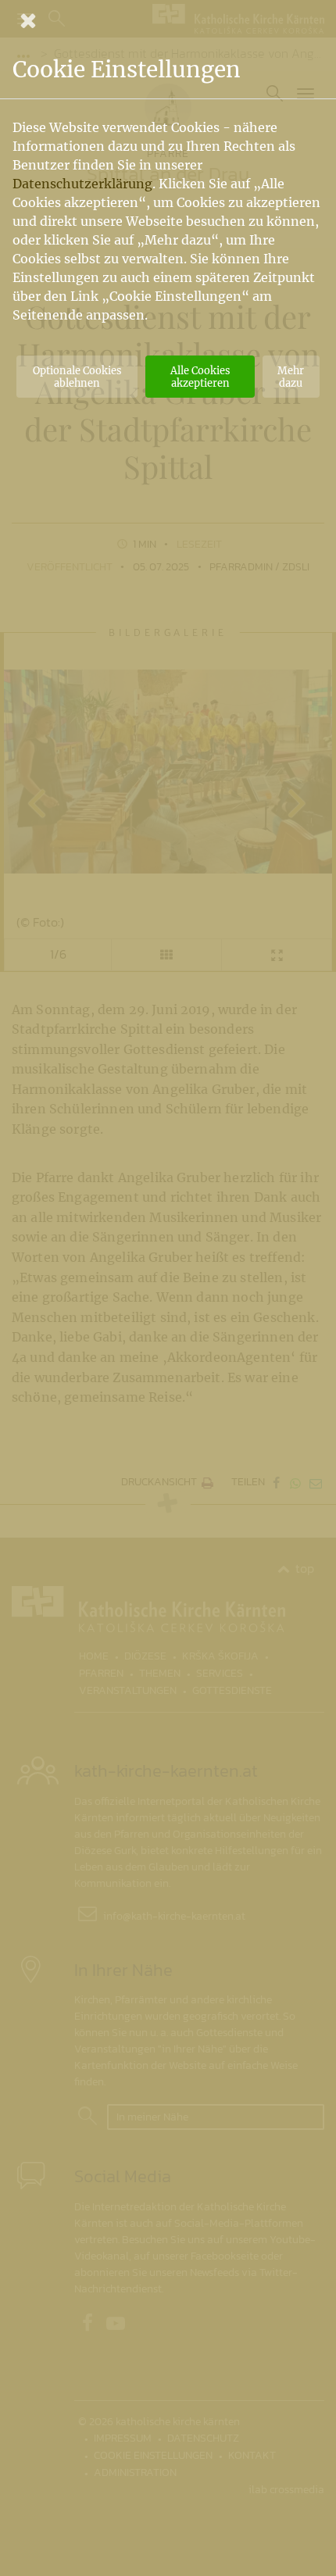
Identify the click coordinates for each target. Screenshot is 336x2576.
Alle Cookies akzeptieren (200, 377)
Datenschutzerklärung (82, 184)
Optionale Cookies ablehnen (77, 377)
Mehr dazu (291, 377)
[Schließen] (168, 20)
